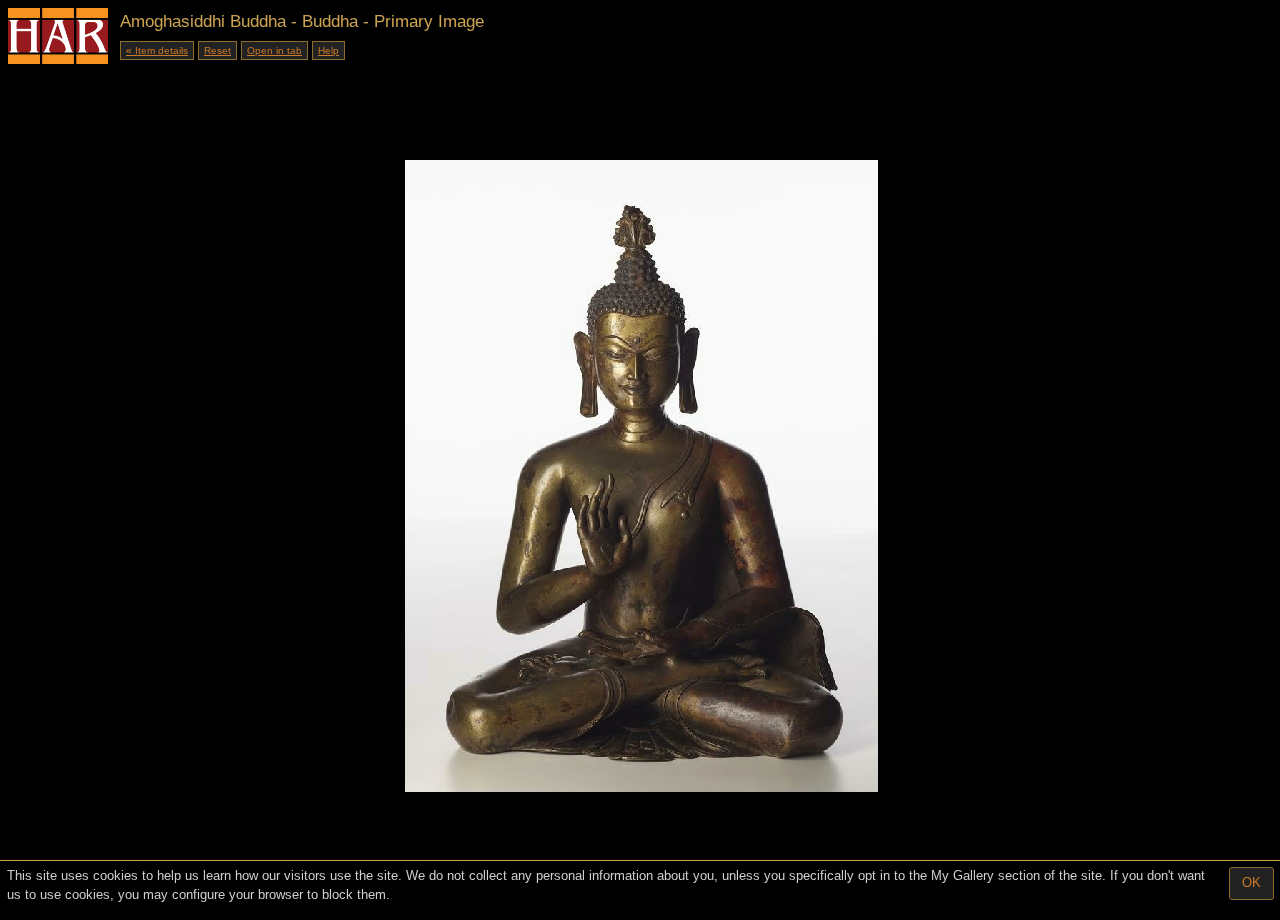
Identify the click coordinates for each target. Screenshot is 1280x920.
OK (1251, 882)
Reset (217, 50)
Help (328, 50)
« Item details (157, 50)
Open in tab (274, 50)
